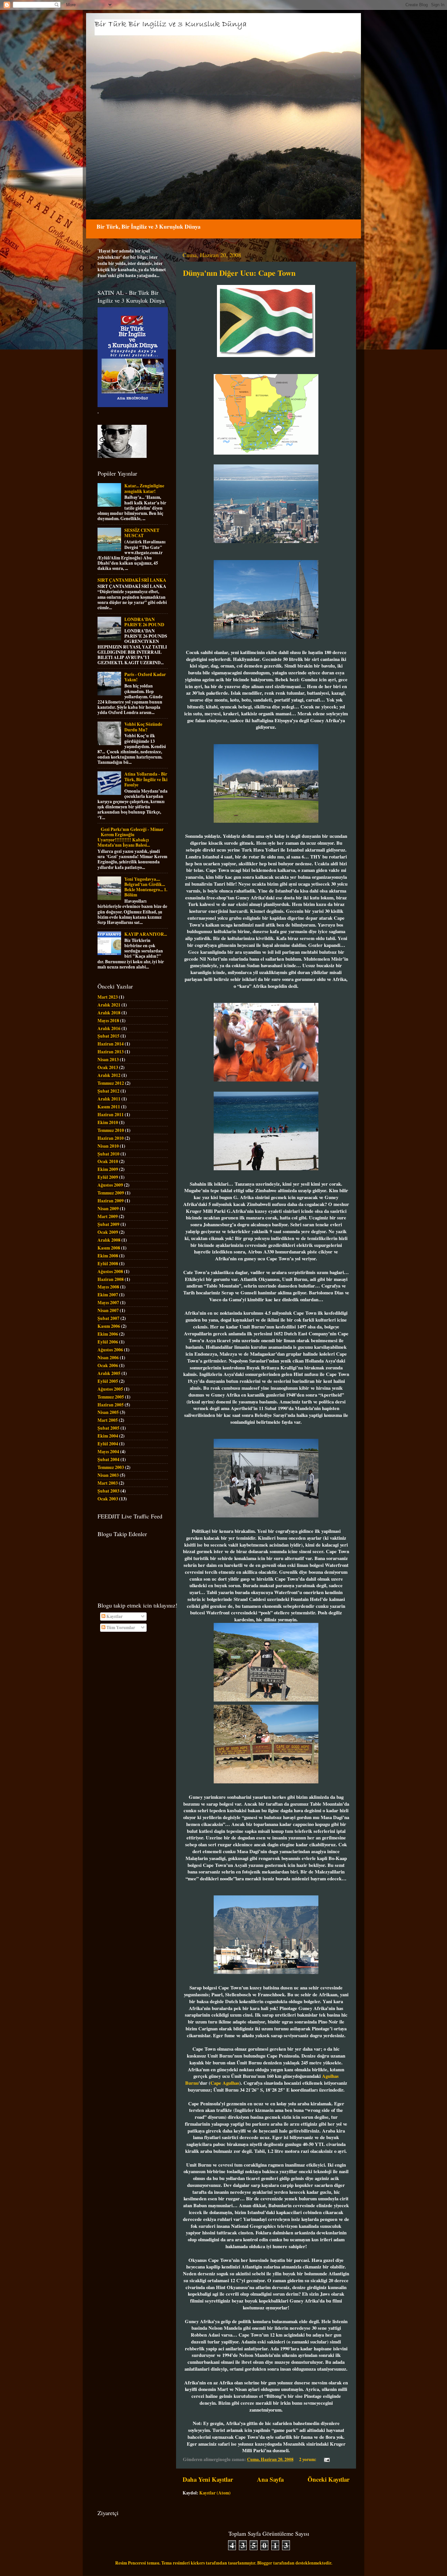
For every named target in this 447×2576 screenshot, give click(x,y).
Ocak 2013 (108, 1067)
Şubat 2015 (108, 1036)
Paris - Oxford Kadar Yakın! (145, 677)
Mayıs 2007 (108, 1303)
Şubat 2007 (108, 1318)
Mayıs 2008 (108, 1287)
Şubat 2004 (108, 1459)
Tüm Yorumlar (120, 1627)
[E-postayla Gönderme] (326, 2459)
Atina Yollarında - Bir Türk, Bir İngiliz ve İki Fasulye (146, 779)
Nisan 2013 (108, 1060)
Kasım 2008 (109, 1248)
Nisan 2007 (108, 1310)
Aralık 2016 (109, 1028)
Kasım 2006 (109, 1326)
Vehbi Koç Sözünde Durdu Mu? (143, 727)
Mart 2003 (108, 1483)
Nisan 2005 (108, 1412)
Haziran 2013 (111, 1052)
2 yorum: (308, 2459)
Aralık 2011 (109, 1099)
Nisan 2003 (108, 1475)
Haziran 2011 (111, 1115)
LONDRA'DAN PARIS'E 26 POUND (144, 622)
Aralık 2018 (109, 1013)
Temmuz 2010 (111, 1130)
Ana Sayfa (270, 2479)
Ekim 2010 (108, 1122)
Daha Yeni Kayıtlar (208, 2479)
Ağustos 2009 (110, 1185)
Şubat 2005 (108, 1428)
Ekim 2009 (108, 1169)
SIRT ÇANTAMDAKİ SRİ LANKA (132, 580)
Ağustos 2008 (110, 1271)
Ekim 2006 (108, 1334)
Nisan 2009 (108, 1209)
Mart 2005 (108, 1420)
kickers (198, 2563)
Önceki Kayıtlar (329, 2479)
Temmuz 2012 (111, 1083)
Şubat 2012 (108, 1091)
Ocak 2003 (108, 1499)
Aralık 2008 (109, 1240)
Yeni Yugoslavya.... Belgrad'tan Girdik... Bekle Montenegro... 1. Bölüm (146, 887)
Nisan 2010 (108, 1146)
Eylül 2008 (108, 1264)
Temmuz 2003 (111, 1467)
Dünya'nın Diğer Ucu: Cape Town (239, 273)
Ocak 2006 (108, 1365)
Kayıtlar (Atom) (215, 2493)
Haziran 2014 (111, 1044)
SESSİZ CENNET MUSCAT (142, 533)
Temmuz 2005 (111, 1397)
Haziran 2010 (111, 1138)
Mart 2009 (108, 1216)
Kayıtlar (114, 1616)
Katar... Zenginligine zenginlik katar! (144, 488)
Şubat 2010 (108, 1154)
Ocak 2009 (108, 1232)
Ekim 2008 (108, 1256)
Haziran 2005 (111, 1405)
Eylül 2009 (108, 1177)
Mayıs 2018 (108, 1021)
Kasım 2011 (109, 1107)
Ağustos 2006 (110, 1350)
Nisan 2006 (108, 1358)
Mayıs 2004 (108, 1452)
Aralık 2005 (109, 1373)
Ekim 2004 (108, 1436)
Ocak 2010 (108, 1161)
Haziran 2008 (111, 1279)
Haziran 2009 (111, 1201)
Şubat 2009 (108, 1224)
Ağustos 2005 (110, 1389)
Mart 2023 (108, 997)
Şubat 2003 (108, 1491)
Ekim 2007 (108, 1295)
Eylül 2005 (108, 1381)
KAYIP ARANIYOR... (146, 934)
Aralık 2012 (109, 1075)
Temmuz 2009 (111, 1193)
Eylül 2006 (108, 1342)
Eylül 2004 (108, 1444)
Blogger (265, 2563)
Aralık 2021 (109, 1005)
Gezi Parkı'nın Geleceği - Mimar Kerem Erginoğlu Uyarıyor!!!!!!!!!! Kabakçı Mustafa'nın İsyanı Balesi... (131, 837)
